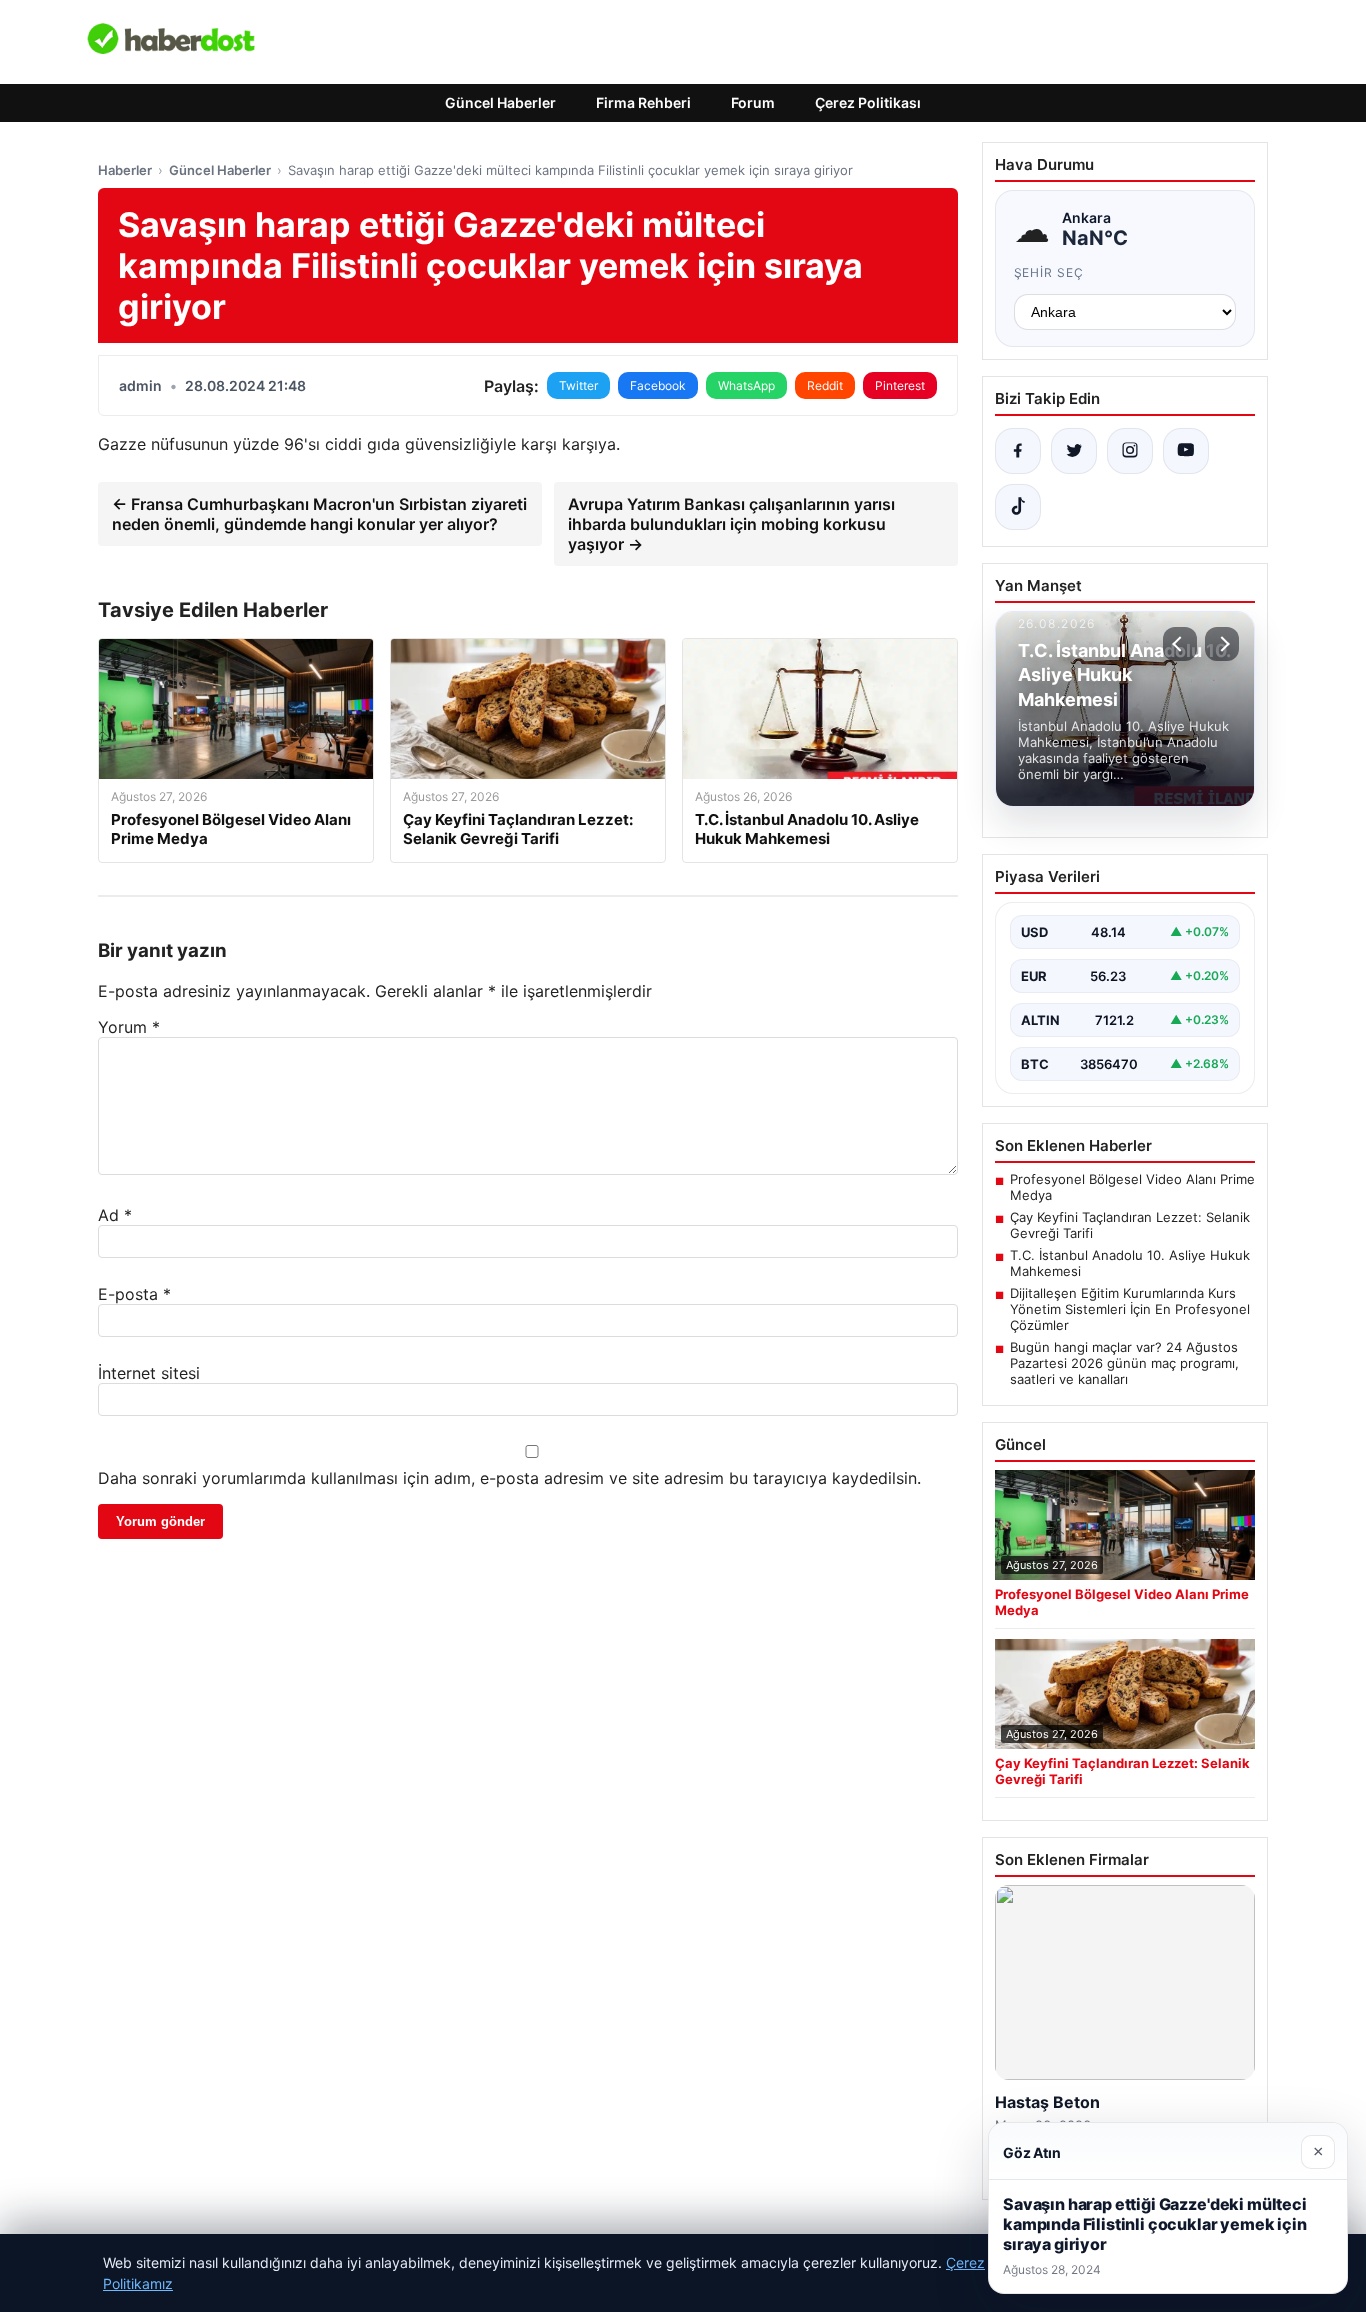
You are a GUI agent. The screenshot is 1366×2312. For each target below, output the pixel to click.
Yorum (129, 1027)
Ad (115, 1215)
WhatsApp (746, 385)
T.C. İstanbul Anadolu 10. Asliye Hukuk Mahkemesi (1130, 1263)
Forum (753, 102)
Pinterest (900, 385)
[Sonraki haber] (1222, 644)
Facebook (658, 385)
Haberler (125, 170)
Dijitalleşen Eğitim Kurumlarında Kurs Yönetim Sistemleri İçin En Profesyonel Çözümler (1130, 1309)
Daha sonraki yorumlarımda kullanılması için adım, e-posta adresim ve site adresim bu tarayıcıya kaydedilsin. (509, 1478)
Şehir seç (1049, 272)
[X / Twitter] (1074, 451)
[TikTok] (1018, 507)
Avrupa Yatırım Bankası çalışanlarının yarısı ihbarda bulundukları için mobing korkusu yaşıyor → (731, 524)
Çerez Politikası (868, 102)
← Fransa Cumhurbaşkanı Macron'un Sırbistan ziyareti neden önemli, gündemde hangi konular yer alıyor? (319, 514)
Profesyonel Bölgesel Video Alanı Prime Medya (1132, 1187)
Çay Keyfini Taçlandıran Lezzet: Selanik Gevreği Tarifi (1130, 1225)
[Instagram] (1130, 451)
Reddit (825, 385)
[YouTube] (1186, 451)
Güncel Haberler (500, 102)
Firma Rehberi (643, 102)
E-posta (134, 1294)
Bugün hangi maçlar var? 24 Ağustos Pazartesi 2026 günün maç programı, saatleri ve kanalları (1124, 1363)
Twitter (578, 385)
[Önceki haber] (1180, 644)
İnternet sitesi (149, 1373)
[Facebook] (1018, 451)
